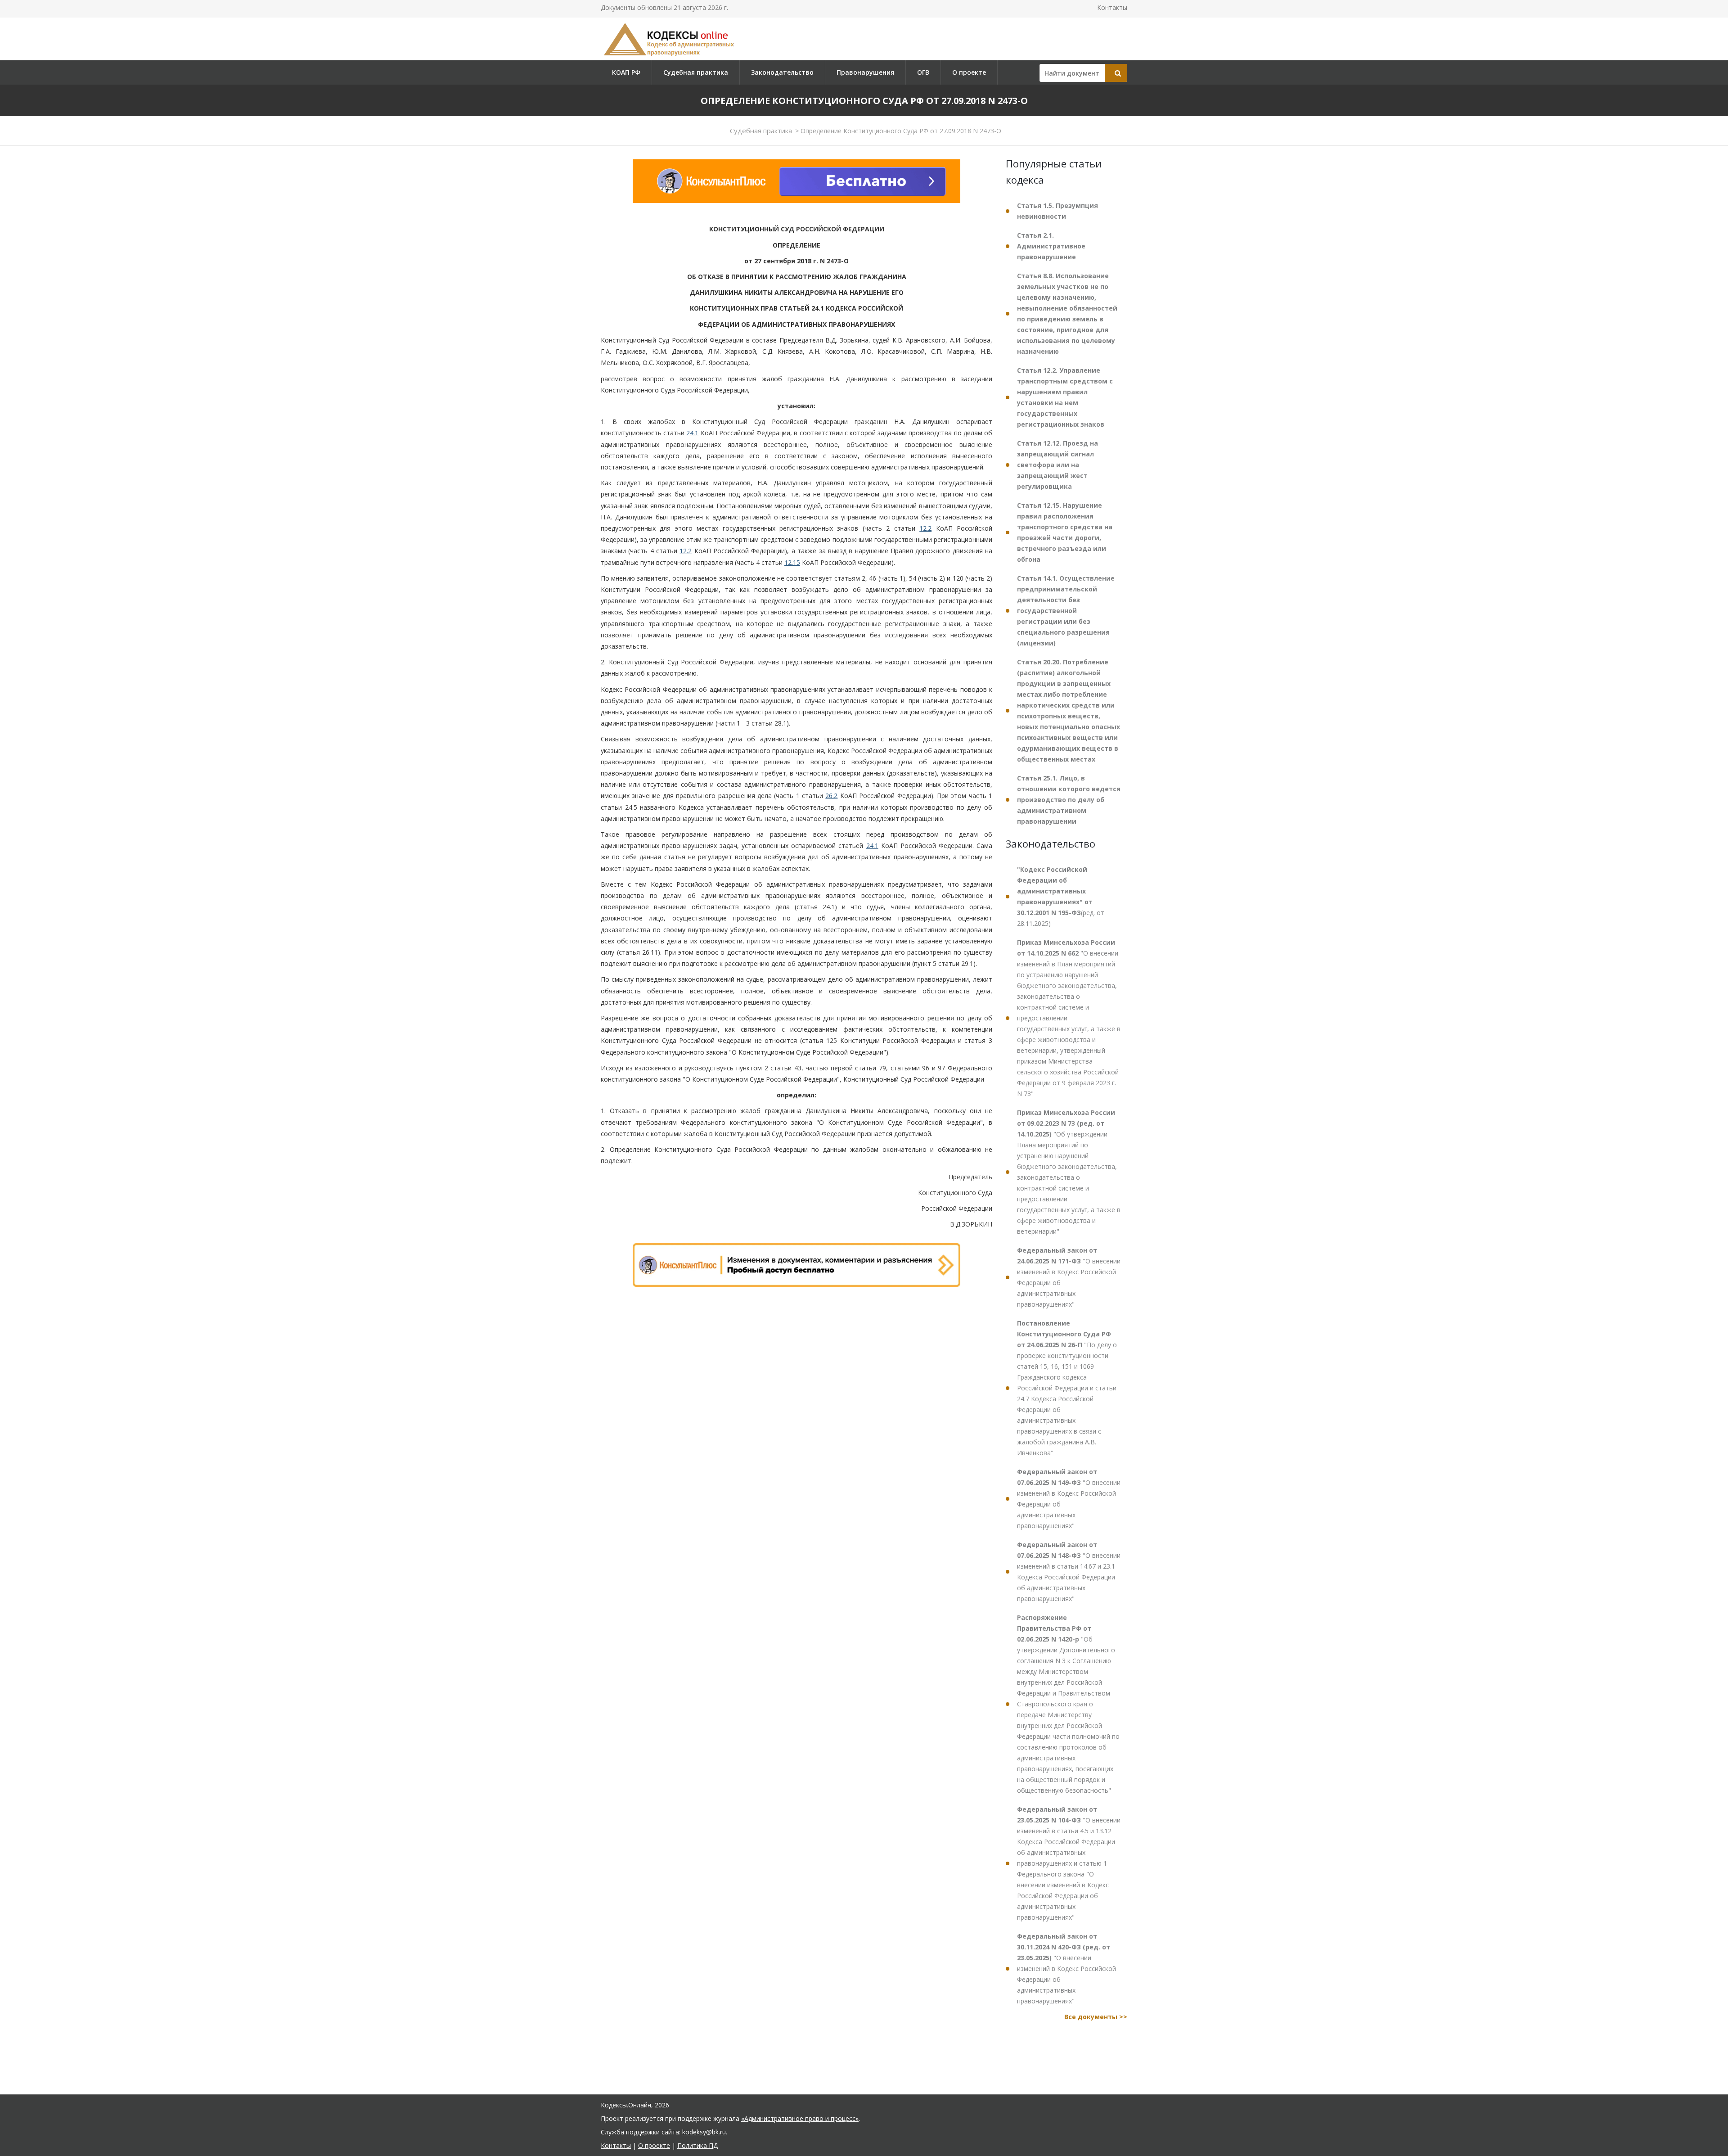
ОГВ (923, 72)
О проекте (969, 72)
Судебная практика (696, 72)
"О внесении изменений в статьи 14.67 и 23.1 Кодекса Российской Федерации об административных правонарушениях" (1069, 1572)
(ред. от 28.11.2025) (1061, 896)
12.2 (925, 528)
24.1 (692, 433)
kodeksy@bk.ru (704, 2132)
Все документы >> (1096, 2017)
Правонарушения (865, 72)
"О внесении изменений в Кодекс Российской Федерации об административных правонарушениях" (1069, 1277)
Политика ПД (697, 2145)
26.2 (831, 796)
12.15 (792, 562)
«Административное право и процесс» (800, 2118)
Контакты (1112, 7)
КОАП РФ (626, 72)
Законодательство (782, 72)
